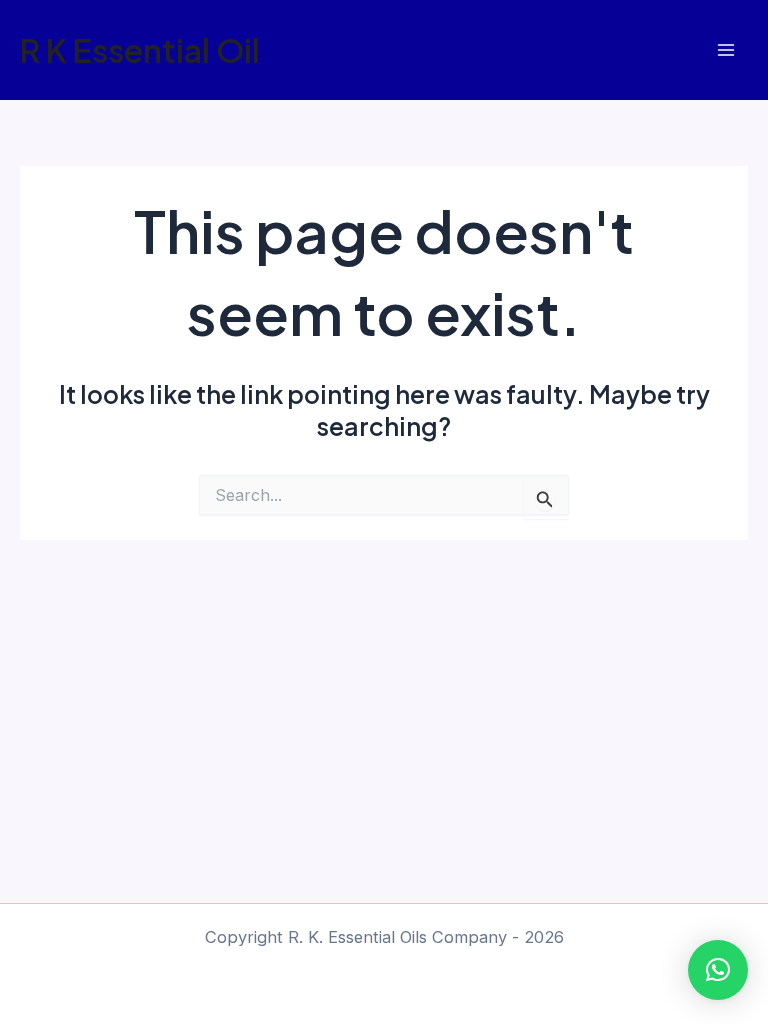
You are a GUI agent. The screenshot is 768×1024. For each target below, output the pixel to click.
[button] (718, 970)
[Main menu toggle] (725, 50)
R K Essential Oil (140, 50)
